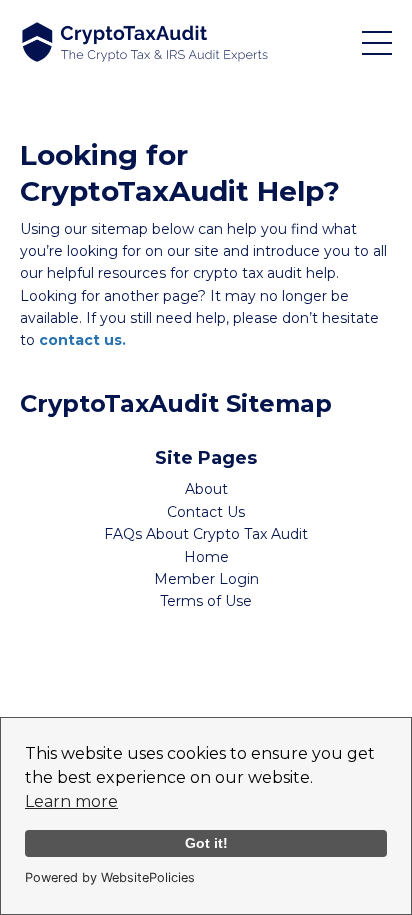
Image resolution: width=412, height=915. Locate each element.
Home (206, 557)
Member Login (206, 579)
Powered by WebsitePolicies (110, 877)
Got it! (206, 843)
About (206, 489)
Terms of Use (206, 601)
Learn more (71, 801)
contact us (80, 340)
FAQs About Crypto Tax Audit (206, 534)
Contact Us (206, 512)
